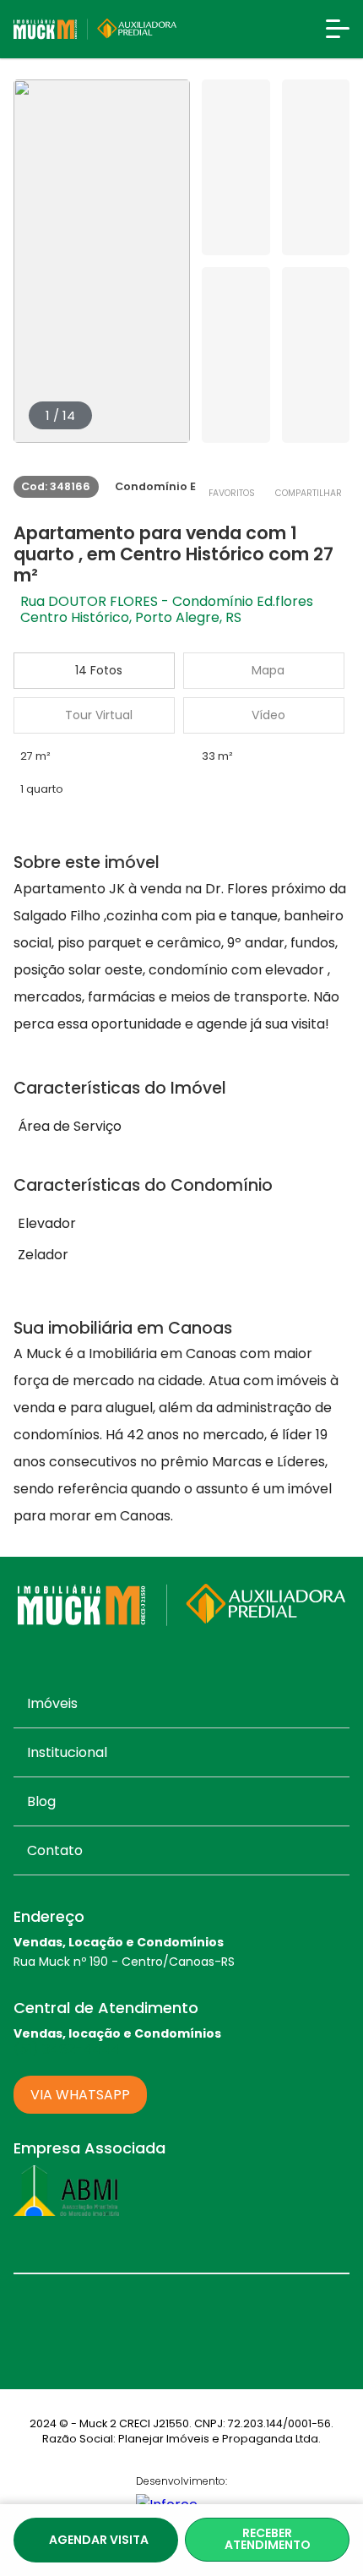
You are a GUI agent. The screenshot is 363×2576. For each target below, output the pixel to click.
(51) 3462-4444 (67, 2049)
